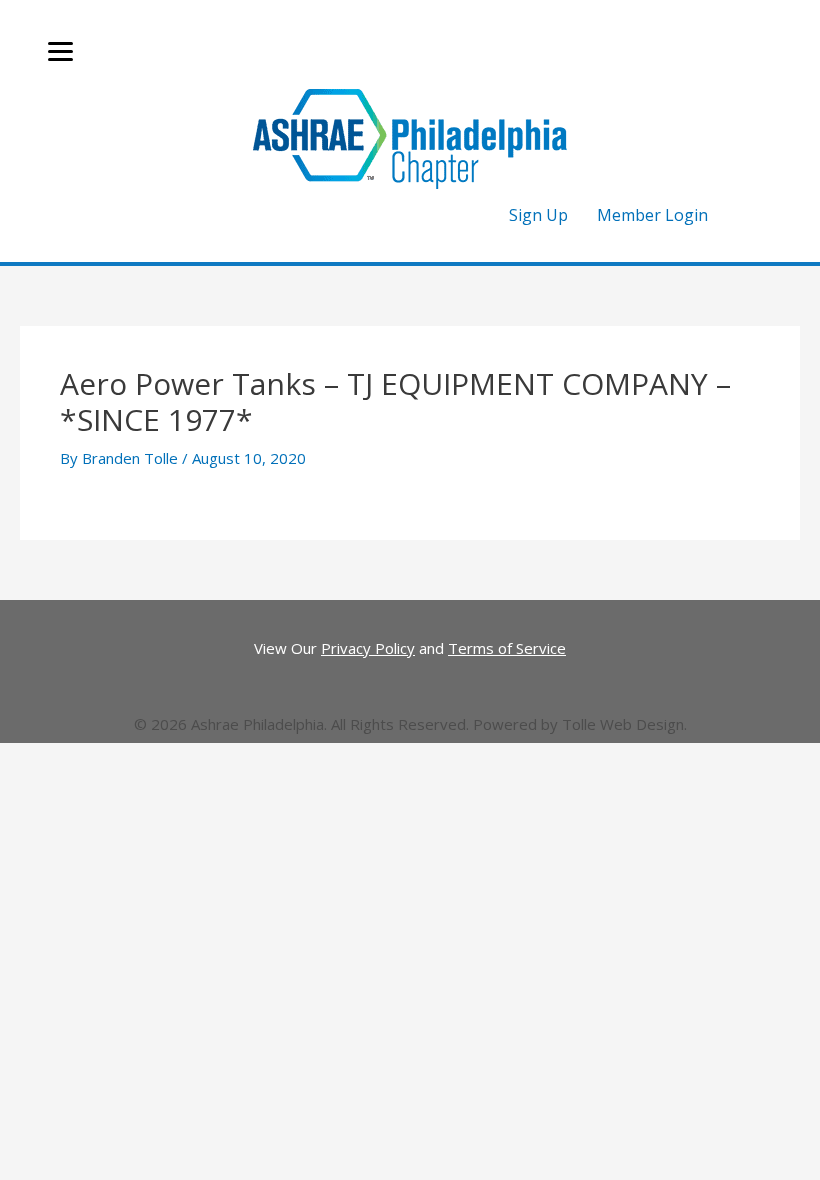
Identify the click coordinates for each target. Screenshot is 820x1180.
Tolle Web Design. (624, 724)
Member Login (652, 215)
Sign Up (538, 215)
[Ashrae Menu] (60, 52)
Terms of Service (507, 648)
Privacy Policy (368, 648)
